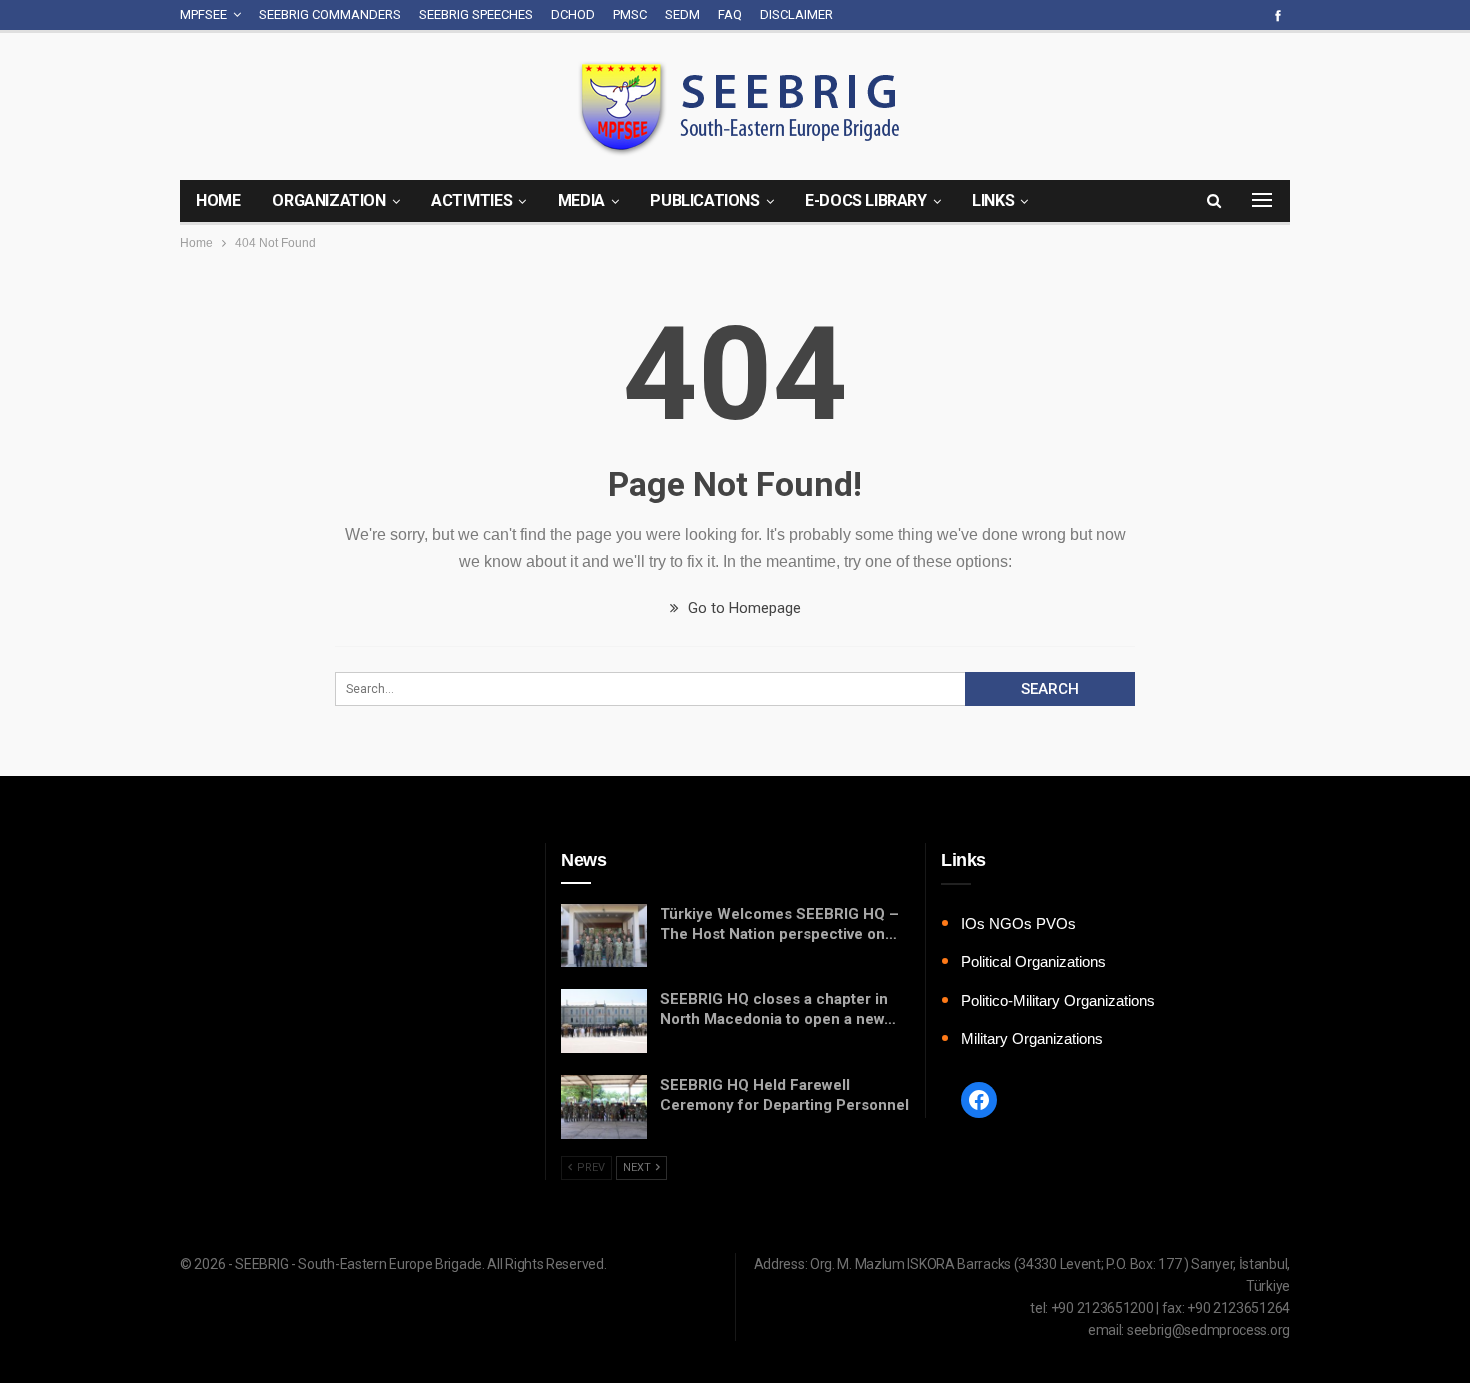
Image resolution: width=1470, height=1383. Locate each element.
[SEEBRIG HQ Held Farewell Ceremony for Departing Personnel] (604, 1107)
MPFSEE (203, 14)
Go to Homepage (742, 608)
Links (993, 200)
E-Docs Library (865, 200)
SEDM (682, 14)
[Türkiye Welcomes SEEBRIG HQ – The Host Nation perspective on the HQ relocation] (604, 936)
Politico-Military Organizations (1058, 1000)
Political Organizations (1033, 961)
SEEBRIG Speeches (476, 14)
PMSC (630, 14)
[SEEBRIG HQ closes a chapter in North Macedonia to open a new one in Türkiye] (604, 1021)
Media (581, 200)
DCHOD (573, 14)
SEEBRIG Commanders (330, 14)
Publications (704, 200)
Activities (471, 200)
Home (218, 200)
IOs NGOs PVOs (1018, 923)
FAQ (730, 14)
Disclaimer (796, 14)
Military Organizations (1032, 1038)
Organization (328, 200)
